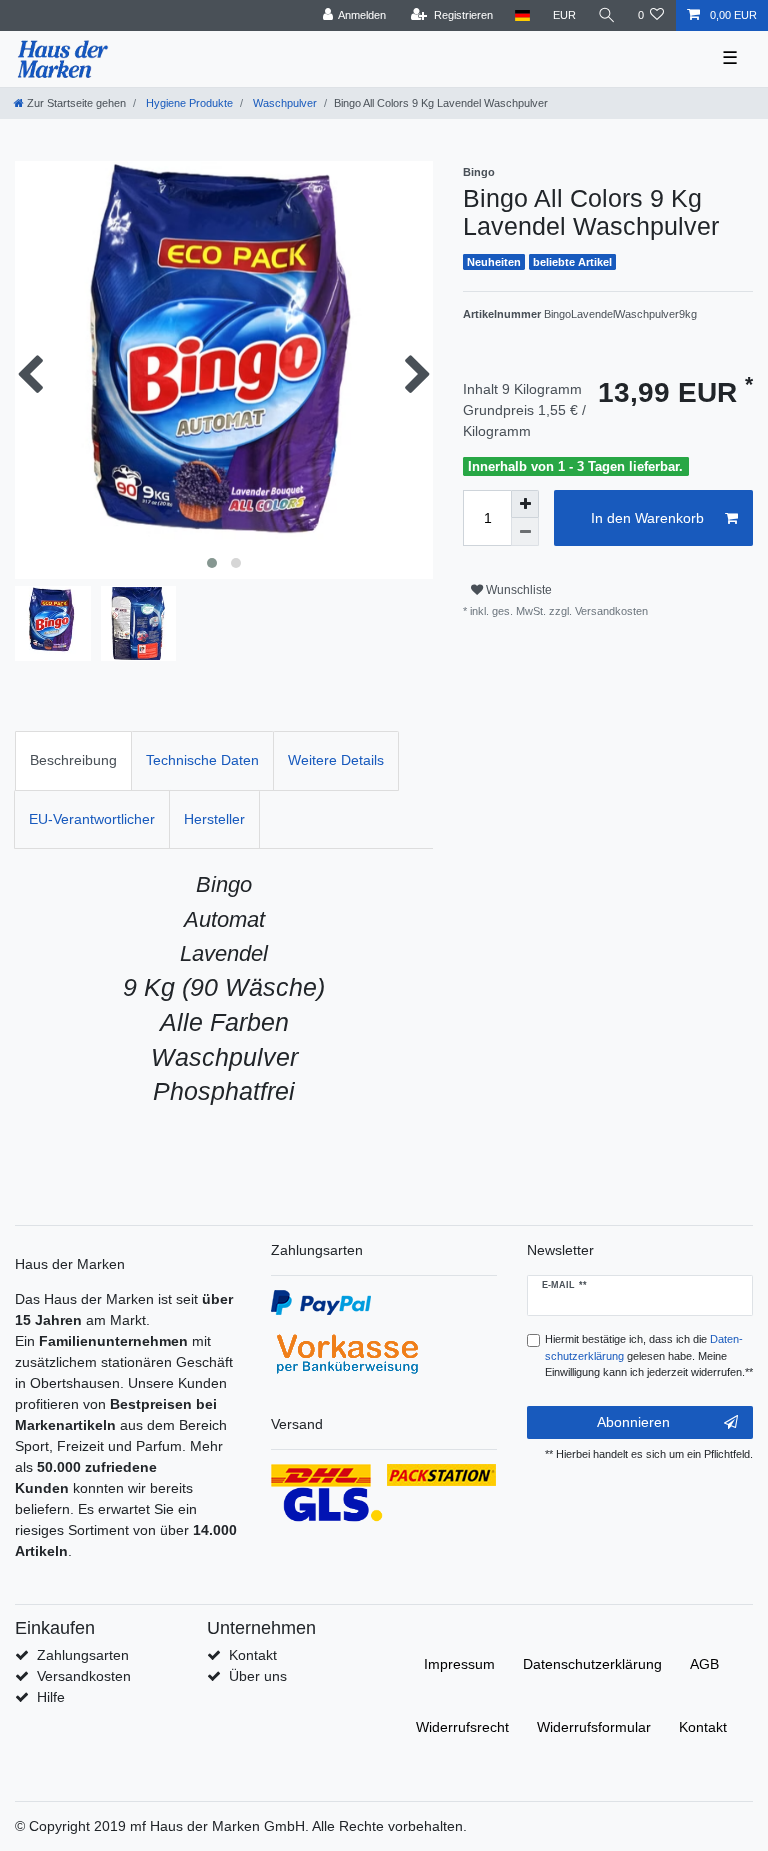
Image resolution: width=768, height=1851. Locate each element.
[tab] (73, 760)
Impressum (459, 1664)
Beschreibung (73, 760)
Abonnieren (633, 1422)
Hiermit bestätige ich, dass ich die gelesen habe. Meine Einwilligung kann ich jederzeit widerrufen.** (649, 1356)
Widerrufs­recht (462, 1727)
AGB (704, 1664)
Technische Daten (202, 760)
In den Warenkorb (647, 518)
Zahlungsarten (83, 1655)
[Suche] (607, 15)
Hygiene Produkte (188, 103)
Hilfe (51, 1697)
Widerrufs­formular (594, 1727)
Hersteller (214, 819)
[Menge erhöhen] (525, 504)
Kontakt (253, 1655)
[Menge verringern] (525, 532)
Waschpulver (283, 103)
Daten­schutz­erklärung (592, 1664)
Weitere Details (336, 760)
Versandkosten (84, 1676)
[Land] (522, 15)
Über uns (258, 1676)
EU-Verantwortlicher (92, 819)
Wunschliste (517, 590)
